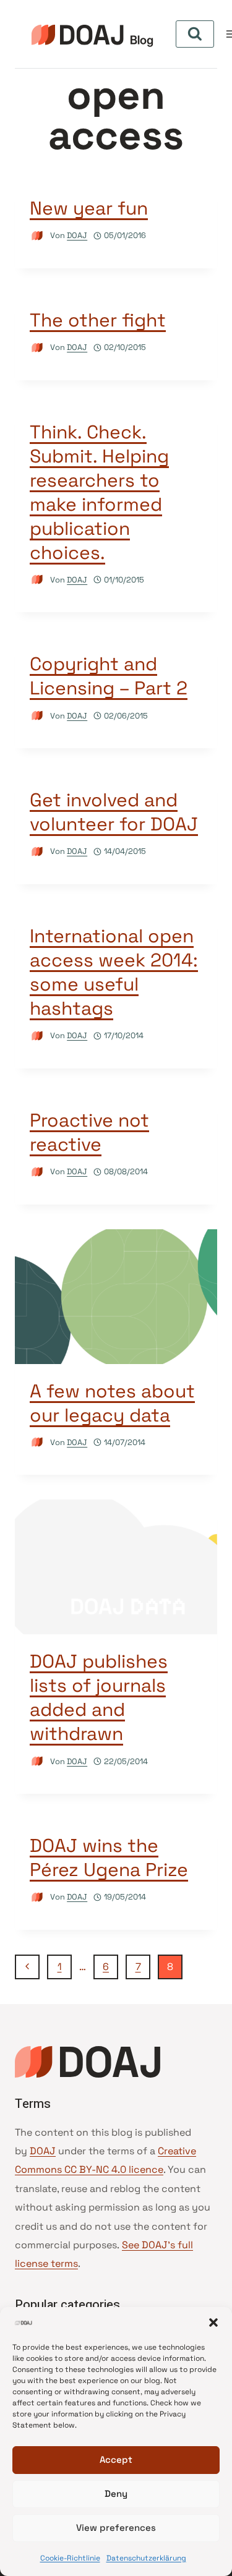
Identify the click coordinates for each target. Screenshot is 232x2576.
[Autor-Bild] (37, 236)
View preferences (116, 2527)
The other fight (98, 320)
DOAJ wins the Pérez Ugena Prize (109, 1857)
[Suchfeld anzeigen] (195, 34)
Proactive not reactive (89, 1132)
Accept (116, 2459)
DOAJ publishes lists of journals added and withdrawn (99, 1697)
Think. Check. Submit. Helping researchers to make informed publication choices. (99, 492)
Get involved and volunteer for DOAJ (114, 812)
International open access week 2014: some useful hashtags (114, 972)
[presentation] (116, 1297)
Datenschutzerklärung (146, 2558)
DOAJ (77, 235)
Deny (116, 2493)
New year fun (89, 208)
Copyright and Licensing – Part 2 (109, 676)
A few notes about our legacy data (112, 1403)
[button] (213, 2322)
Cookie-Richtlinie (70, 2558)
